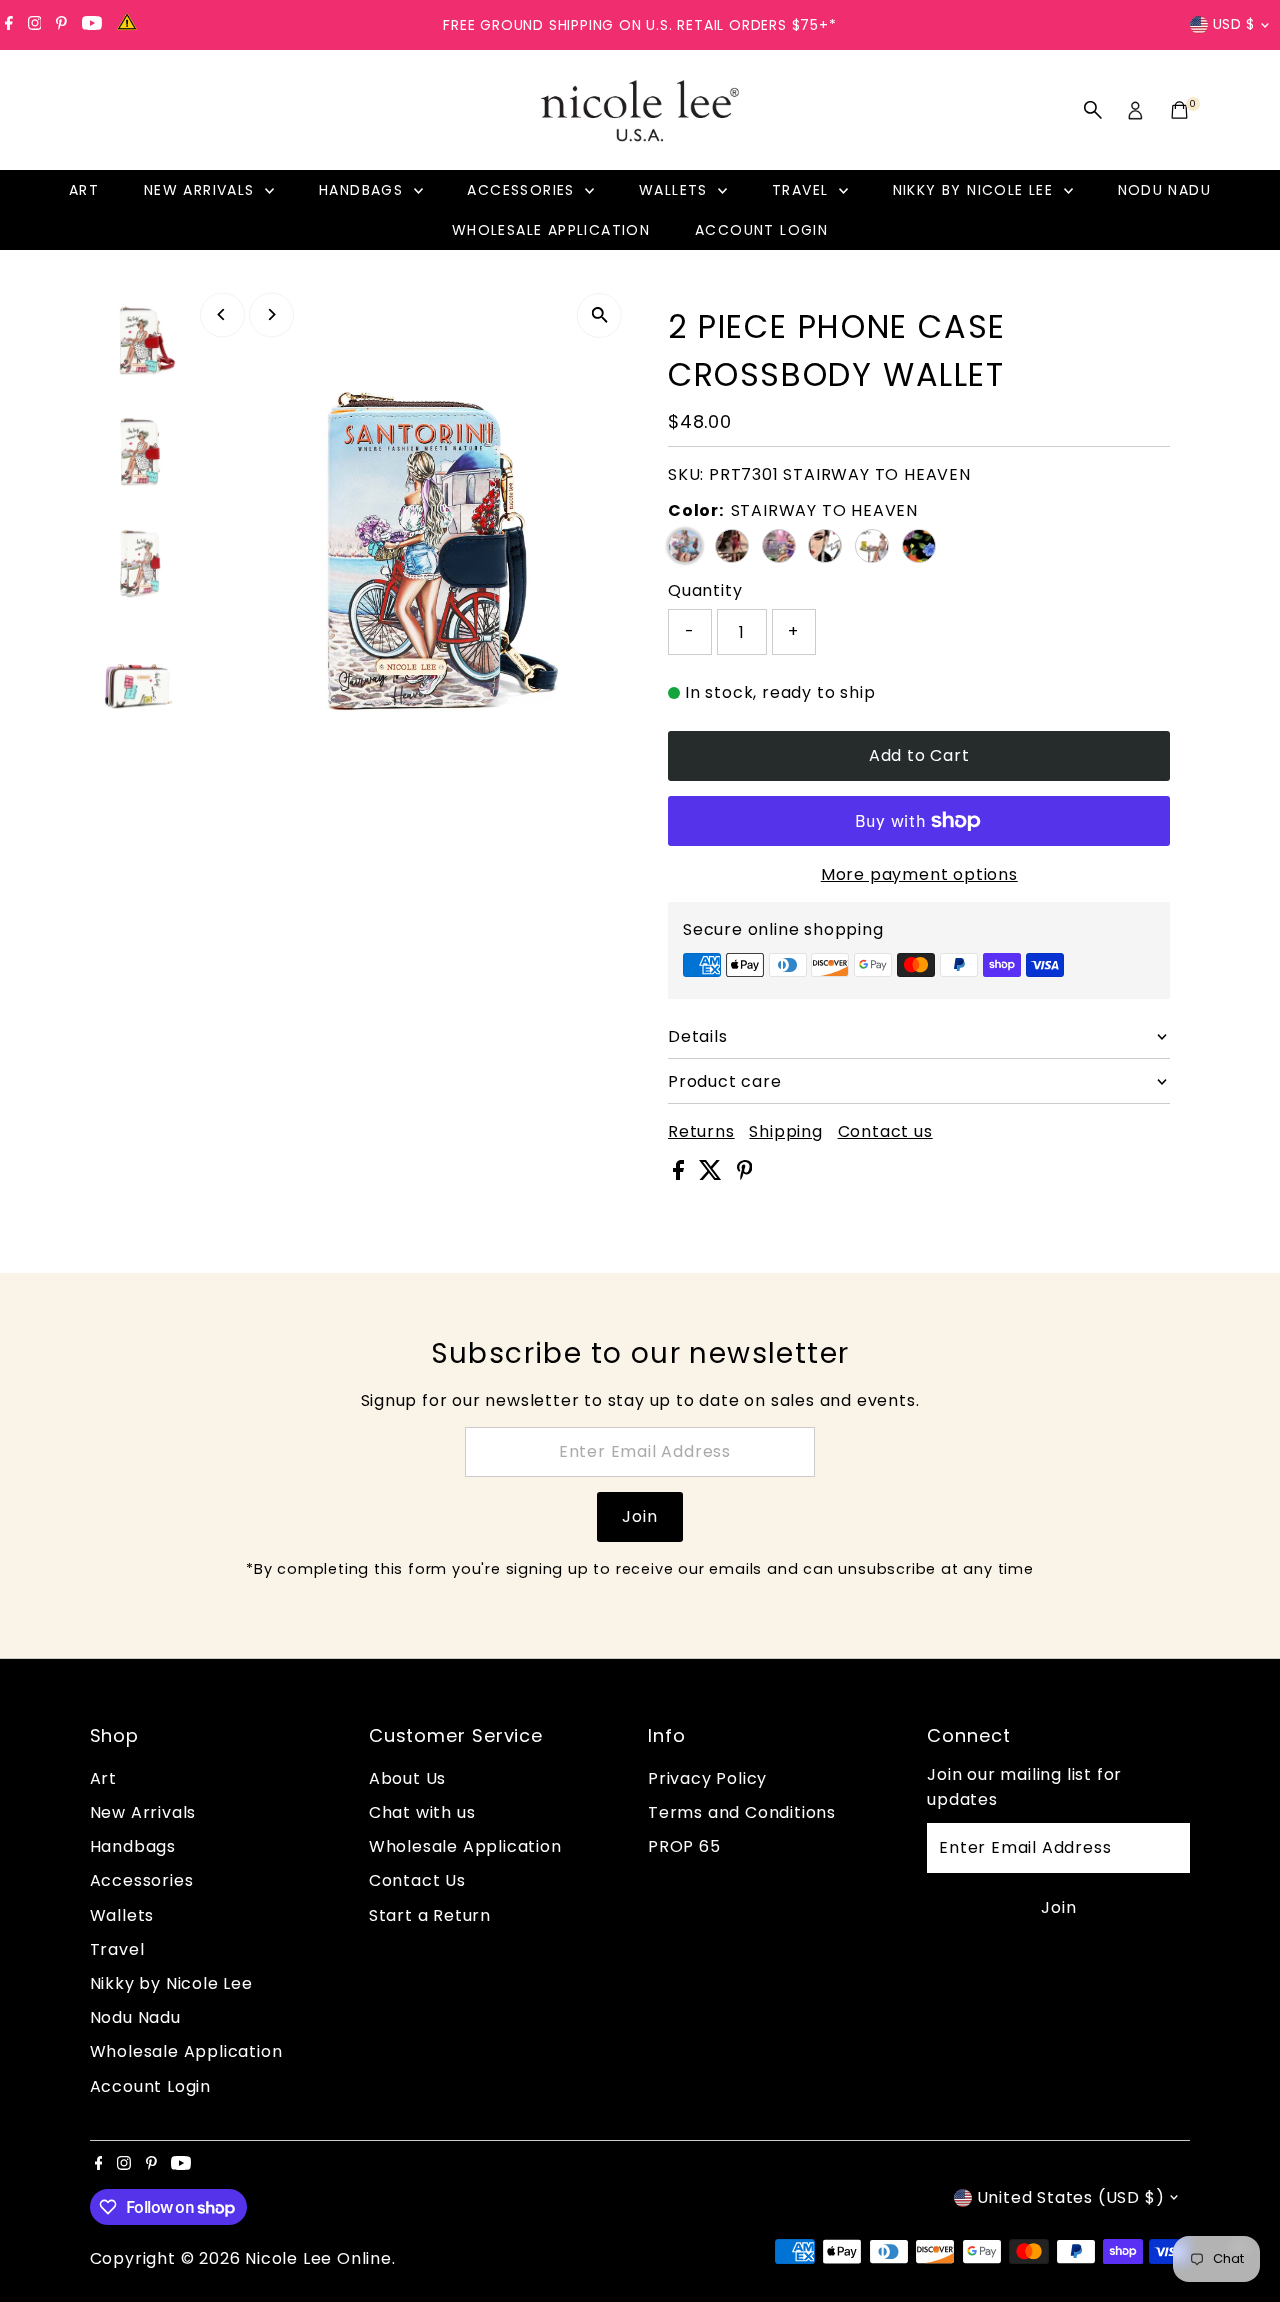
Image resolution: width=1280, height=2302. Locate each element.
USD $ (1234, 24)
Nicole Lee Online (318, 2258)
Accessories (523, 190)
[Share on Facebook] (681, 1174)
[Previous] (222, 314)
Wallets (676, 190)
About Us (407, 1778)
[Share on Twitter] (713, 1174)
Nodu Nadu (1165, 190)
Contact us (885, 1132)
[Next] (271, 314)
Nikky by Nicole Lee (976, 190)
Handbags (364, 190)
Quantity (705, 590)
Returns (701, 1132)
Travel (803, 190)
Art (84, 190)
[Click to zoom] (599, 315)
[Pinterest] (61, 25)
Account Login (761, 230)
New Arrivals (202, 190)
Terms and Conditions (742, 1812)
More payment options (919, 874)
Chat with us (422, 1812)
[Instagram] (35, 25)
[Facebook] (9, 25)
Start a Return (430, 1915)
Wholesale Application (551, 230)
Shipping (785, 1132)
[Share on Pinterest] (745, 1174)
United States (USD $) (1071, 2197)
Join (639, 1516)
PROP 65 (684, 1846)
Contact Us (417, 1880)
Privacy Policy (707, 1778)
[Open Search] (1093, 110)
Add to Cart (919, 755)
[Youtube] (92, 25)
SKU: (686, 474)
